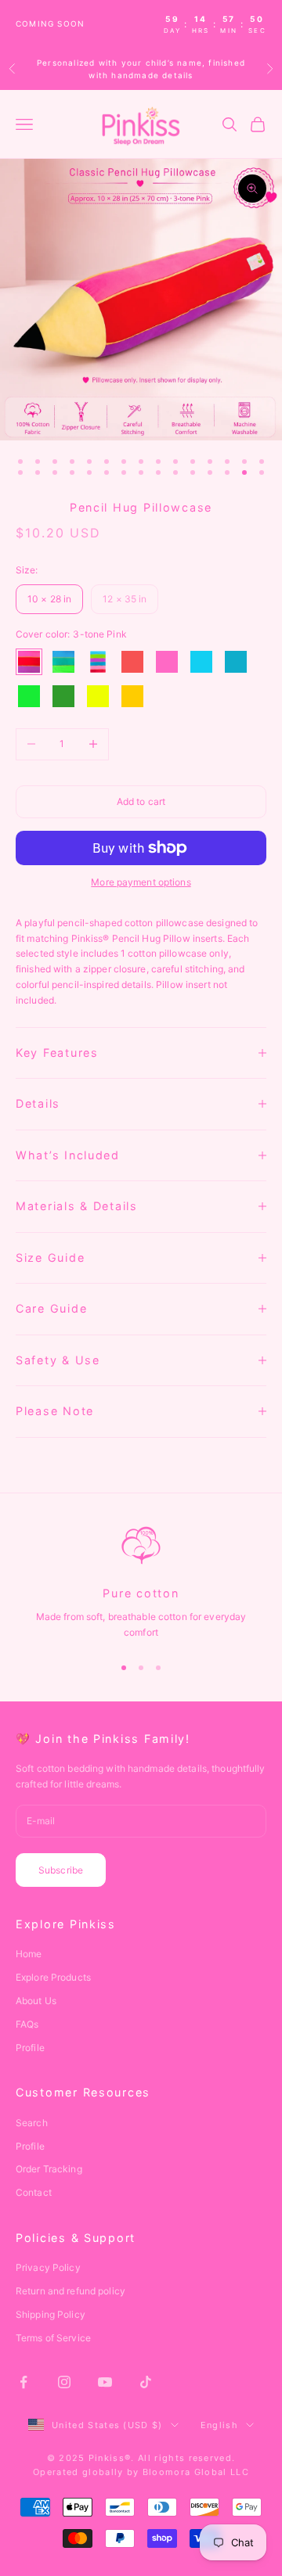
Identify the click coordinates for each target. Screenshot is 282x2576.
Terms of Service (53, 2338)
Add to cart (141, 801)
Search (32, 2123)
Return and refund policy (70, 2291)
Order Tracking (49, 2169)
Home (29, 1954)
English (219, 2425)
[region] (141, 1583)
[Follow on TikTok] (146, 2382)
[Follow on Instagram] (64, 2382)
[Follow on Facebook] (23, 2382)
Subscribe (61, 1870)
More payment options (141, 882)
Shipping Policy (51, 2314)
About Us (36, 2001)
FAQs (27, 2024)
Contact (34, 2192)
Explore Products (53, 1977)
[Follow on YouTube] (105, 2382)
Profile (30, 2048)
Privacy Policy (48, 2267)
